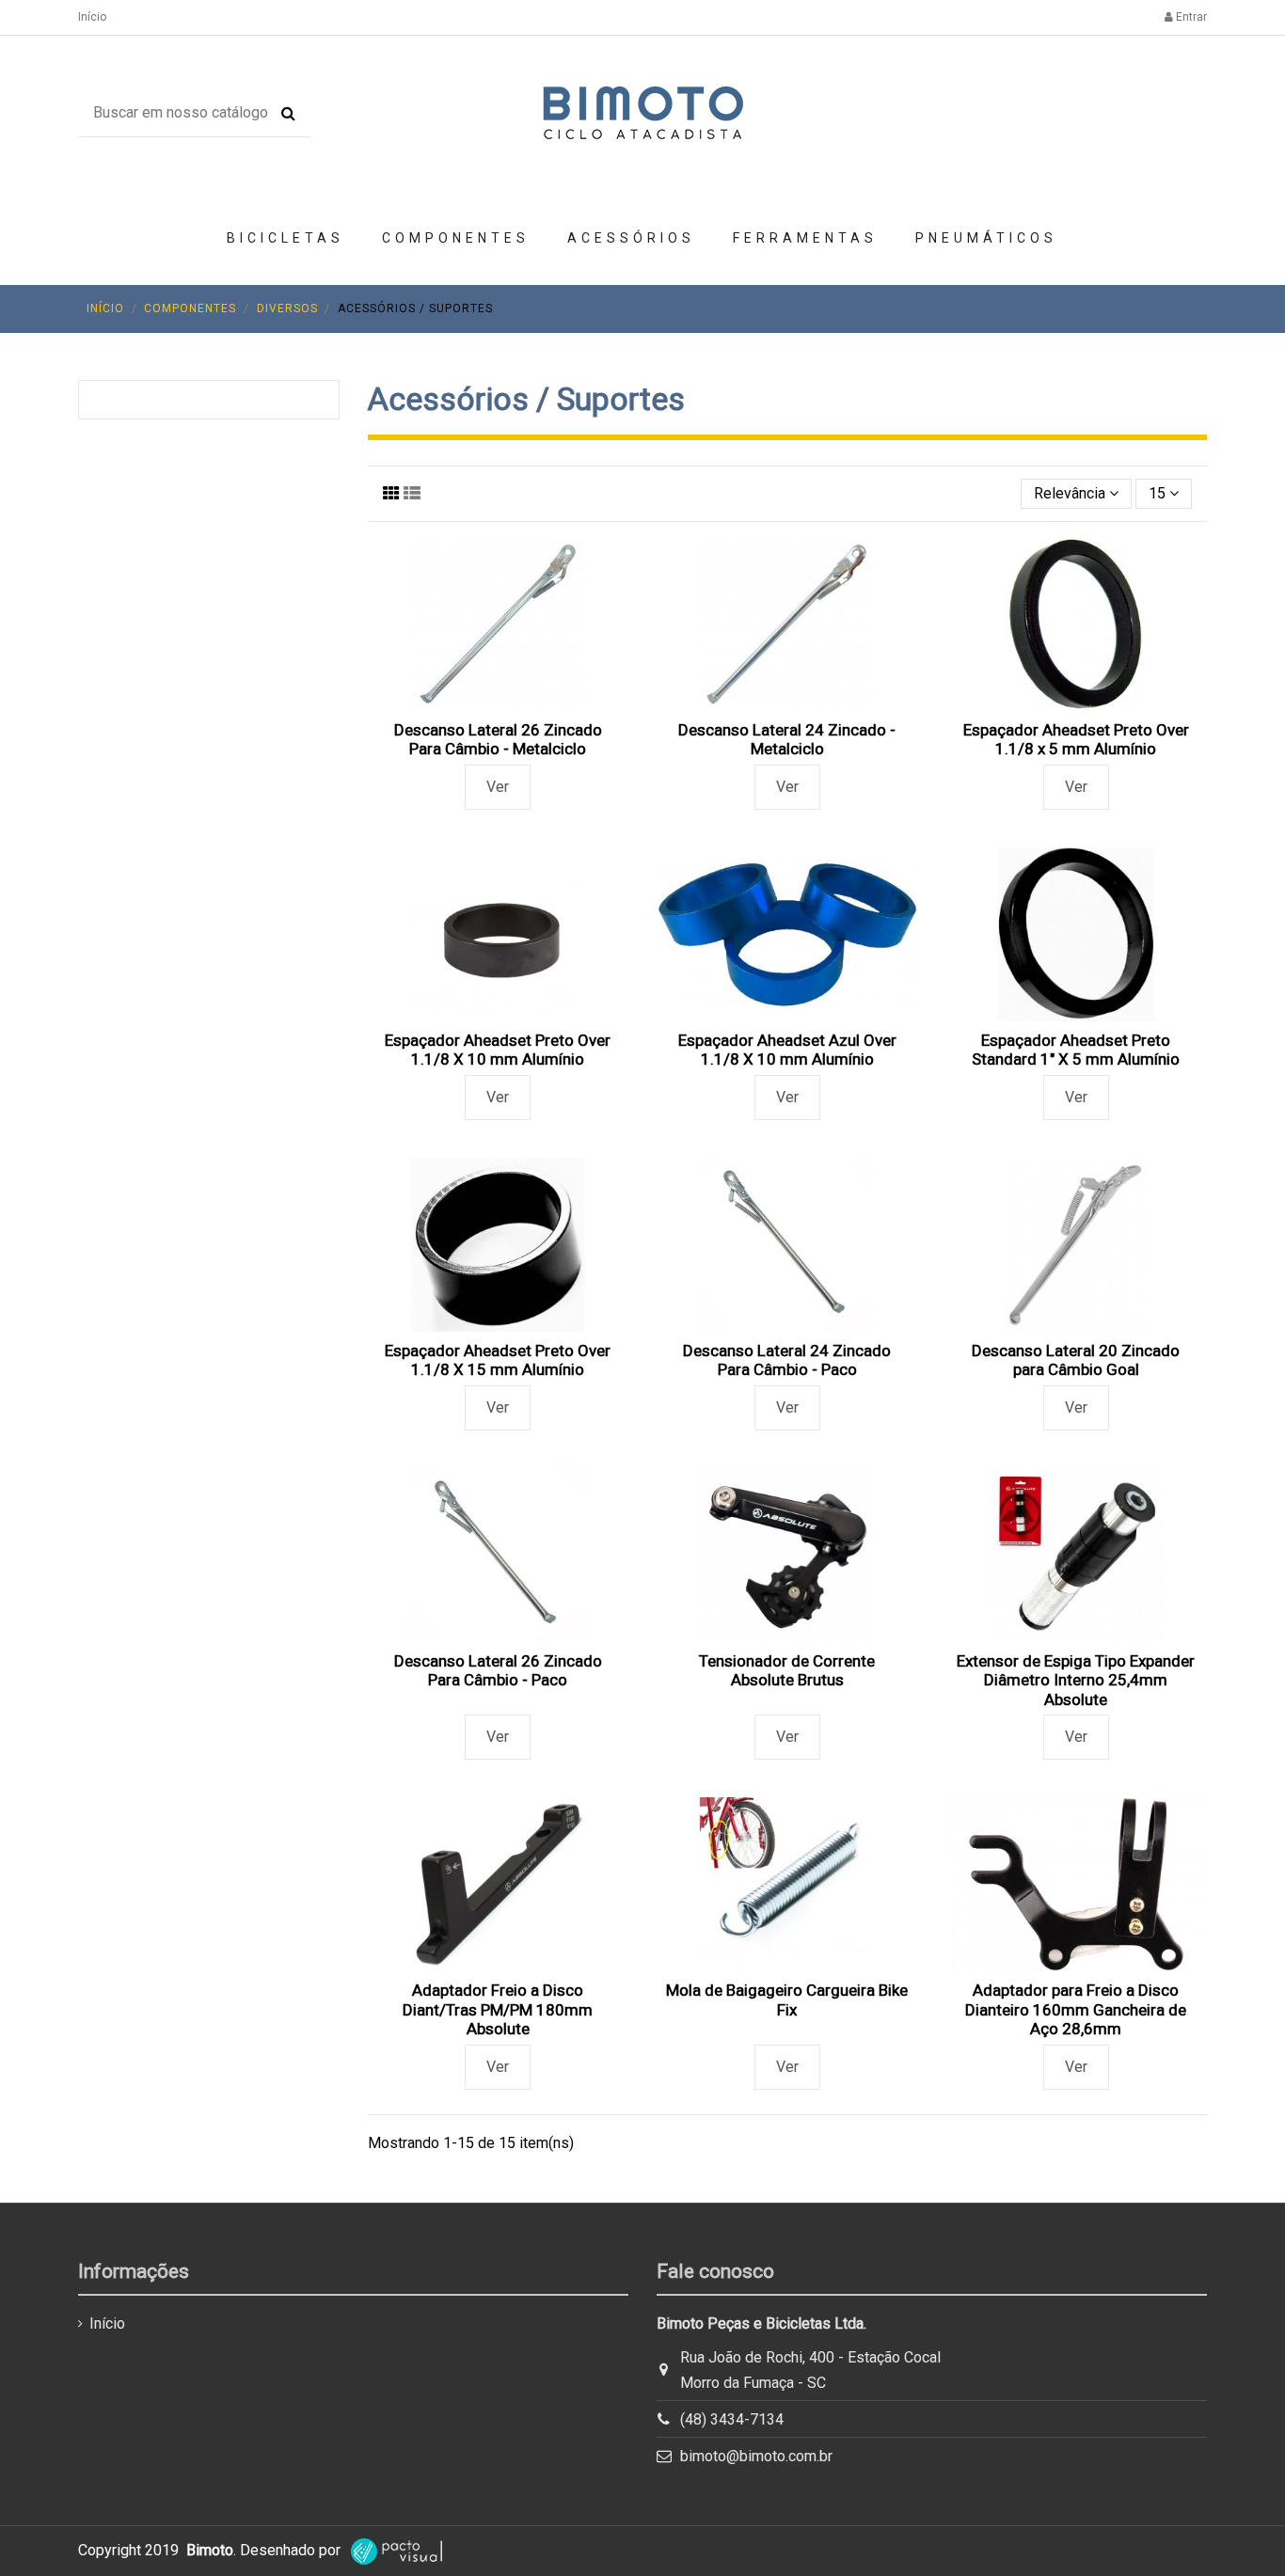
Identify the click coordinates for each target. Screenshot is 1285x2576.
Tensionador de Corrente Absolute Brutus (787, 1670)
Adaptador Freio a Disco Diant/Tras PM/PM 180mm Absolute (498, 2009)
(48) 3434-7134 (732, 2419)
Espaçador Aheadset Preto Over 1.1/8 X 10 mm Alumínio (498, 1050)
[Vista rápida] (498, 703)
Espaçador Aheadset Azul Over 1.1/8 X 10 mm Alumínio (787, 1050)
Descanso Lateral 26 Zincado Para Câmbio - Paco (498, 1670)
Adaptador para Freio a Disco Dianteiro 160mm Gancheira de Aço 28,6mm (1076, 2009)
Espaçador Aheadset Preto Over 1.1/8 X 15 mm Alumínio (498, 1360)
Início (92, 17)
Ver (498, 787)
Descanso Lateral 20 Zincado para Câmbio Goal (1076, 1360)
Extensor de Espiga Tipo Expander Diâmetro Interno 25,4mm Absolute (1076, 1680)
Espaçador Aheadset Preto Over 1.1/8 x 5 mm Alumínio (1076, 739)
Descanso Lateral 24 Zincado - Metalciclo (787, 739)
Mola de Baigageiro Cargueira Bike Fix (787, 1999)
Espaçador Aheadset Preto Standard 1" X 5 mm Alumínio (1076, 1050)
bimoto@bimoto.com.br (756, 2456)
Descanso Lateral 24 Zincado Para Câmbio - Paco (787, 1360)
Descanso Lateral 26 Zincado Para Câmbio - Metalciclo (498, 739)
